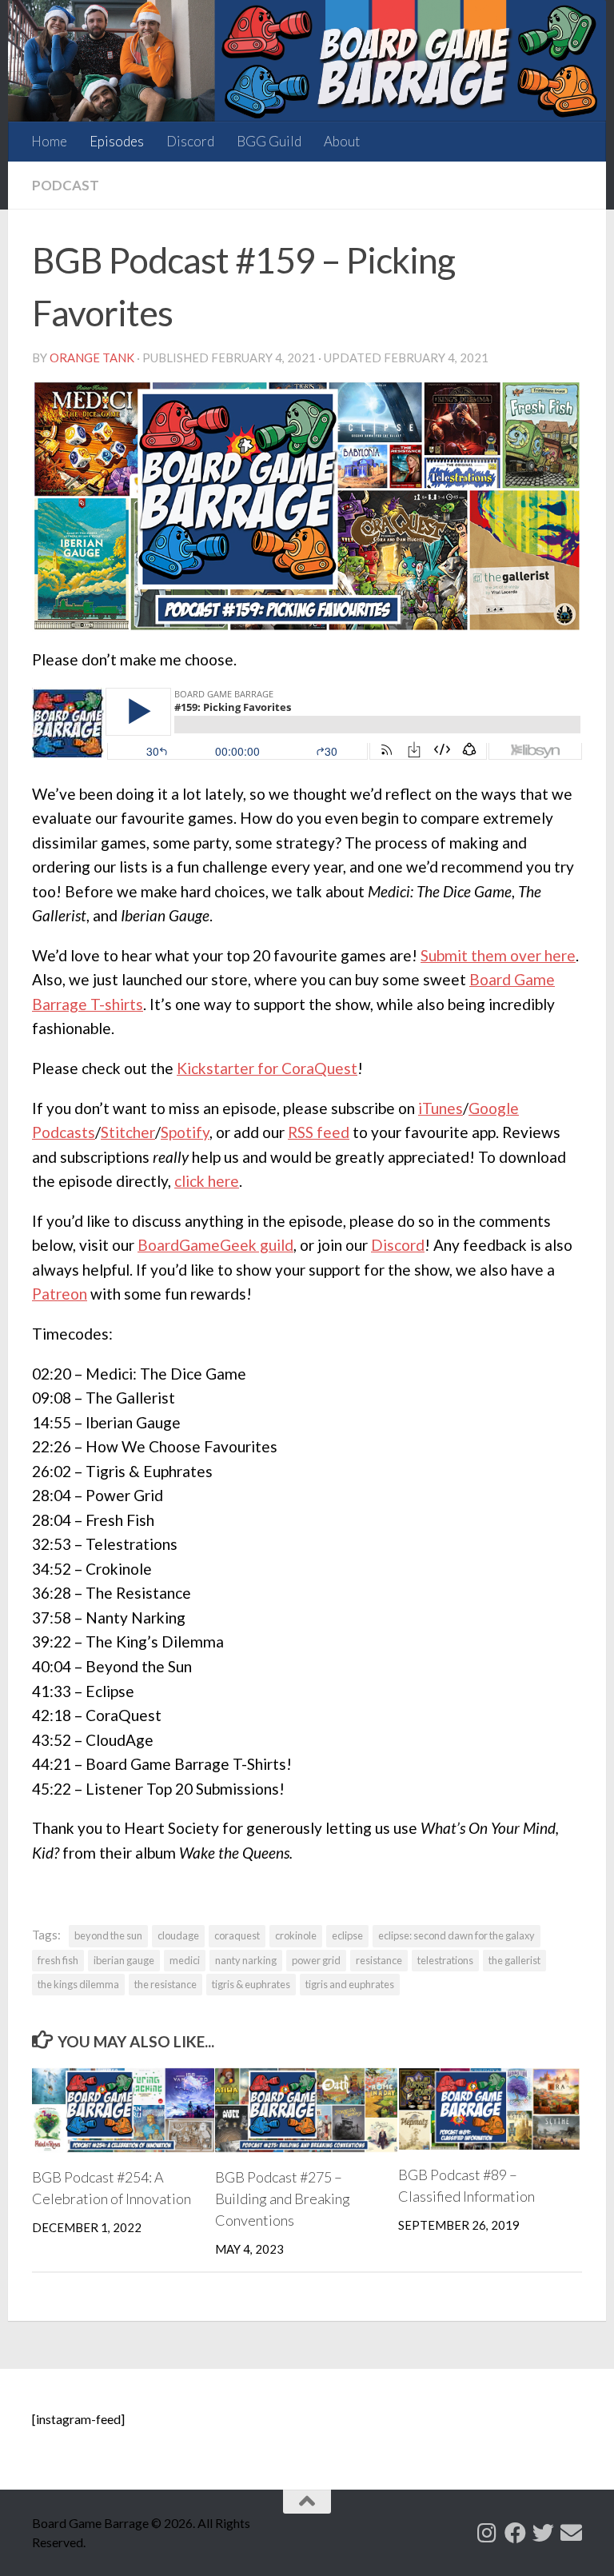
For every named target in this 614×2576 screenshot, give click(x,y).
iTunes (441, 1108)
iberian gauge (124, 1960)
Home (49, 141)
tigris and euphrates (350, 1984)
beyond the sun (108, 1935)
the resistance (165, 1984)
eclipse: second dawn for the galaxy (457, 1935)
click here (207, 1181)
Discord (190, 141)
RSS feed (319, 1132)
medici (185, 1960)
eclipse (347, 1935)
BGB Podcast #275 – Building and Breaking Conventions (283, 2199)
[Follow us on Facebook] (515, 2532)
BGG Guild (269, 141)
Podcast (66, 185)
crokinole (296, 1935)
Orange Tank (92, 357)
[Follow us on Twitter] (543, 2532)
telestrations (445, 1960)
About (342, 141)
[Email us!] (571, 2532)
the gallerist (514, 1960)
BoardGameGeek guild (215, 1245)
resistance (379, 1960)
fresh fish (58, 1960)
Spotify (185, 1132)
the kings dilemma (78, 1984)
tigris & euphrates (251, 1984)
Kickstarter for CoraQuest (267, 1068)
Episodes (117, 141)
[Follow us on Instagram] (487, 2532)
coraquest (237, 1935)
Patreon (60, 1294)
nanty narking (246, 1960)
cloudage (178, 1935)
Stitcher (128, 1132)
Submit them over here (498, 955)
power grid (316, 1960)
